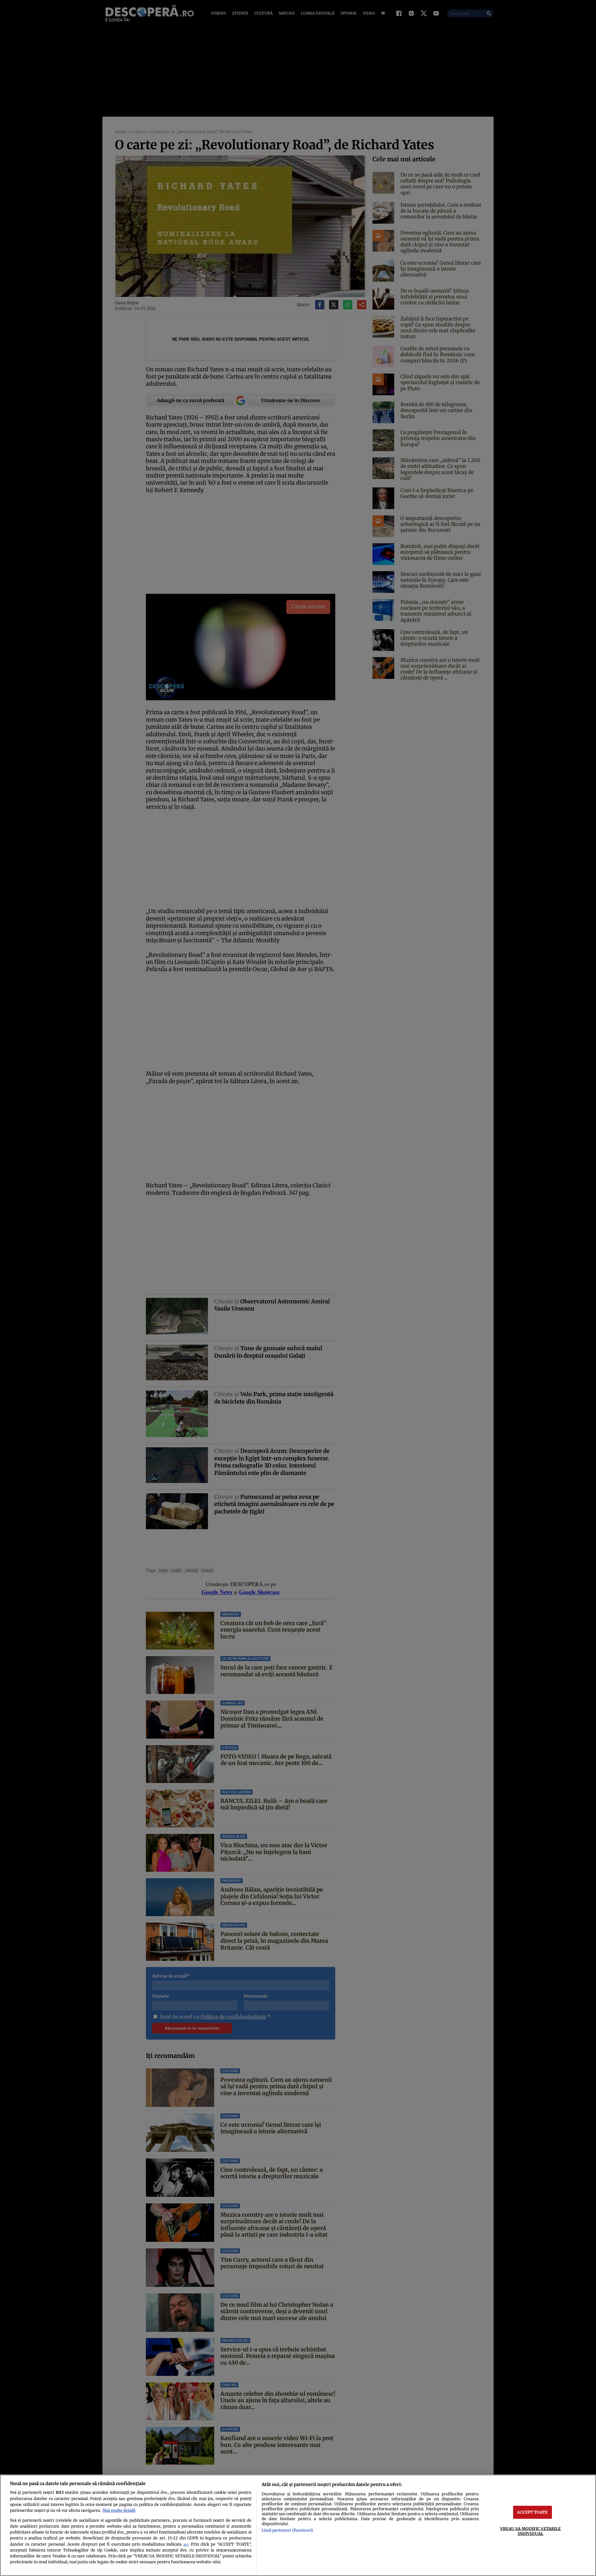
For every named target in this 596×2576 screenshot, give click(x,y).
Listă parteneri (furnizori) (287, 2530)
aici (186, 2545)
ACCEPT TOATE (532, 2512)
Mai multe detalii (119, 2510)
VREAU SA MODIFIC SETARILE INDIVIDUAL (530, 2531)
